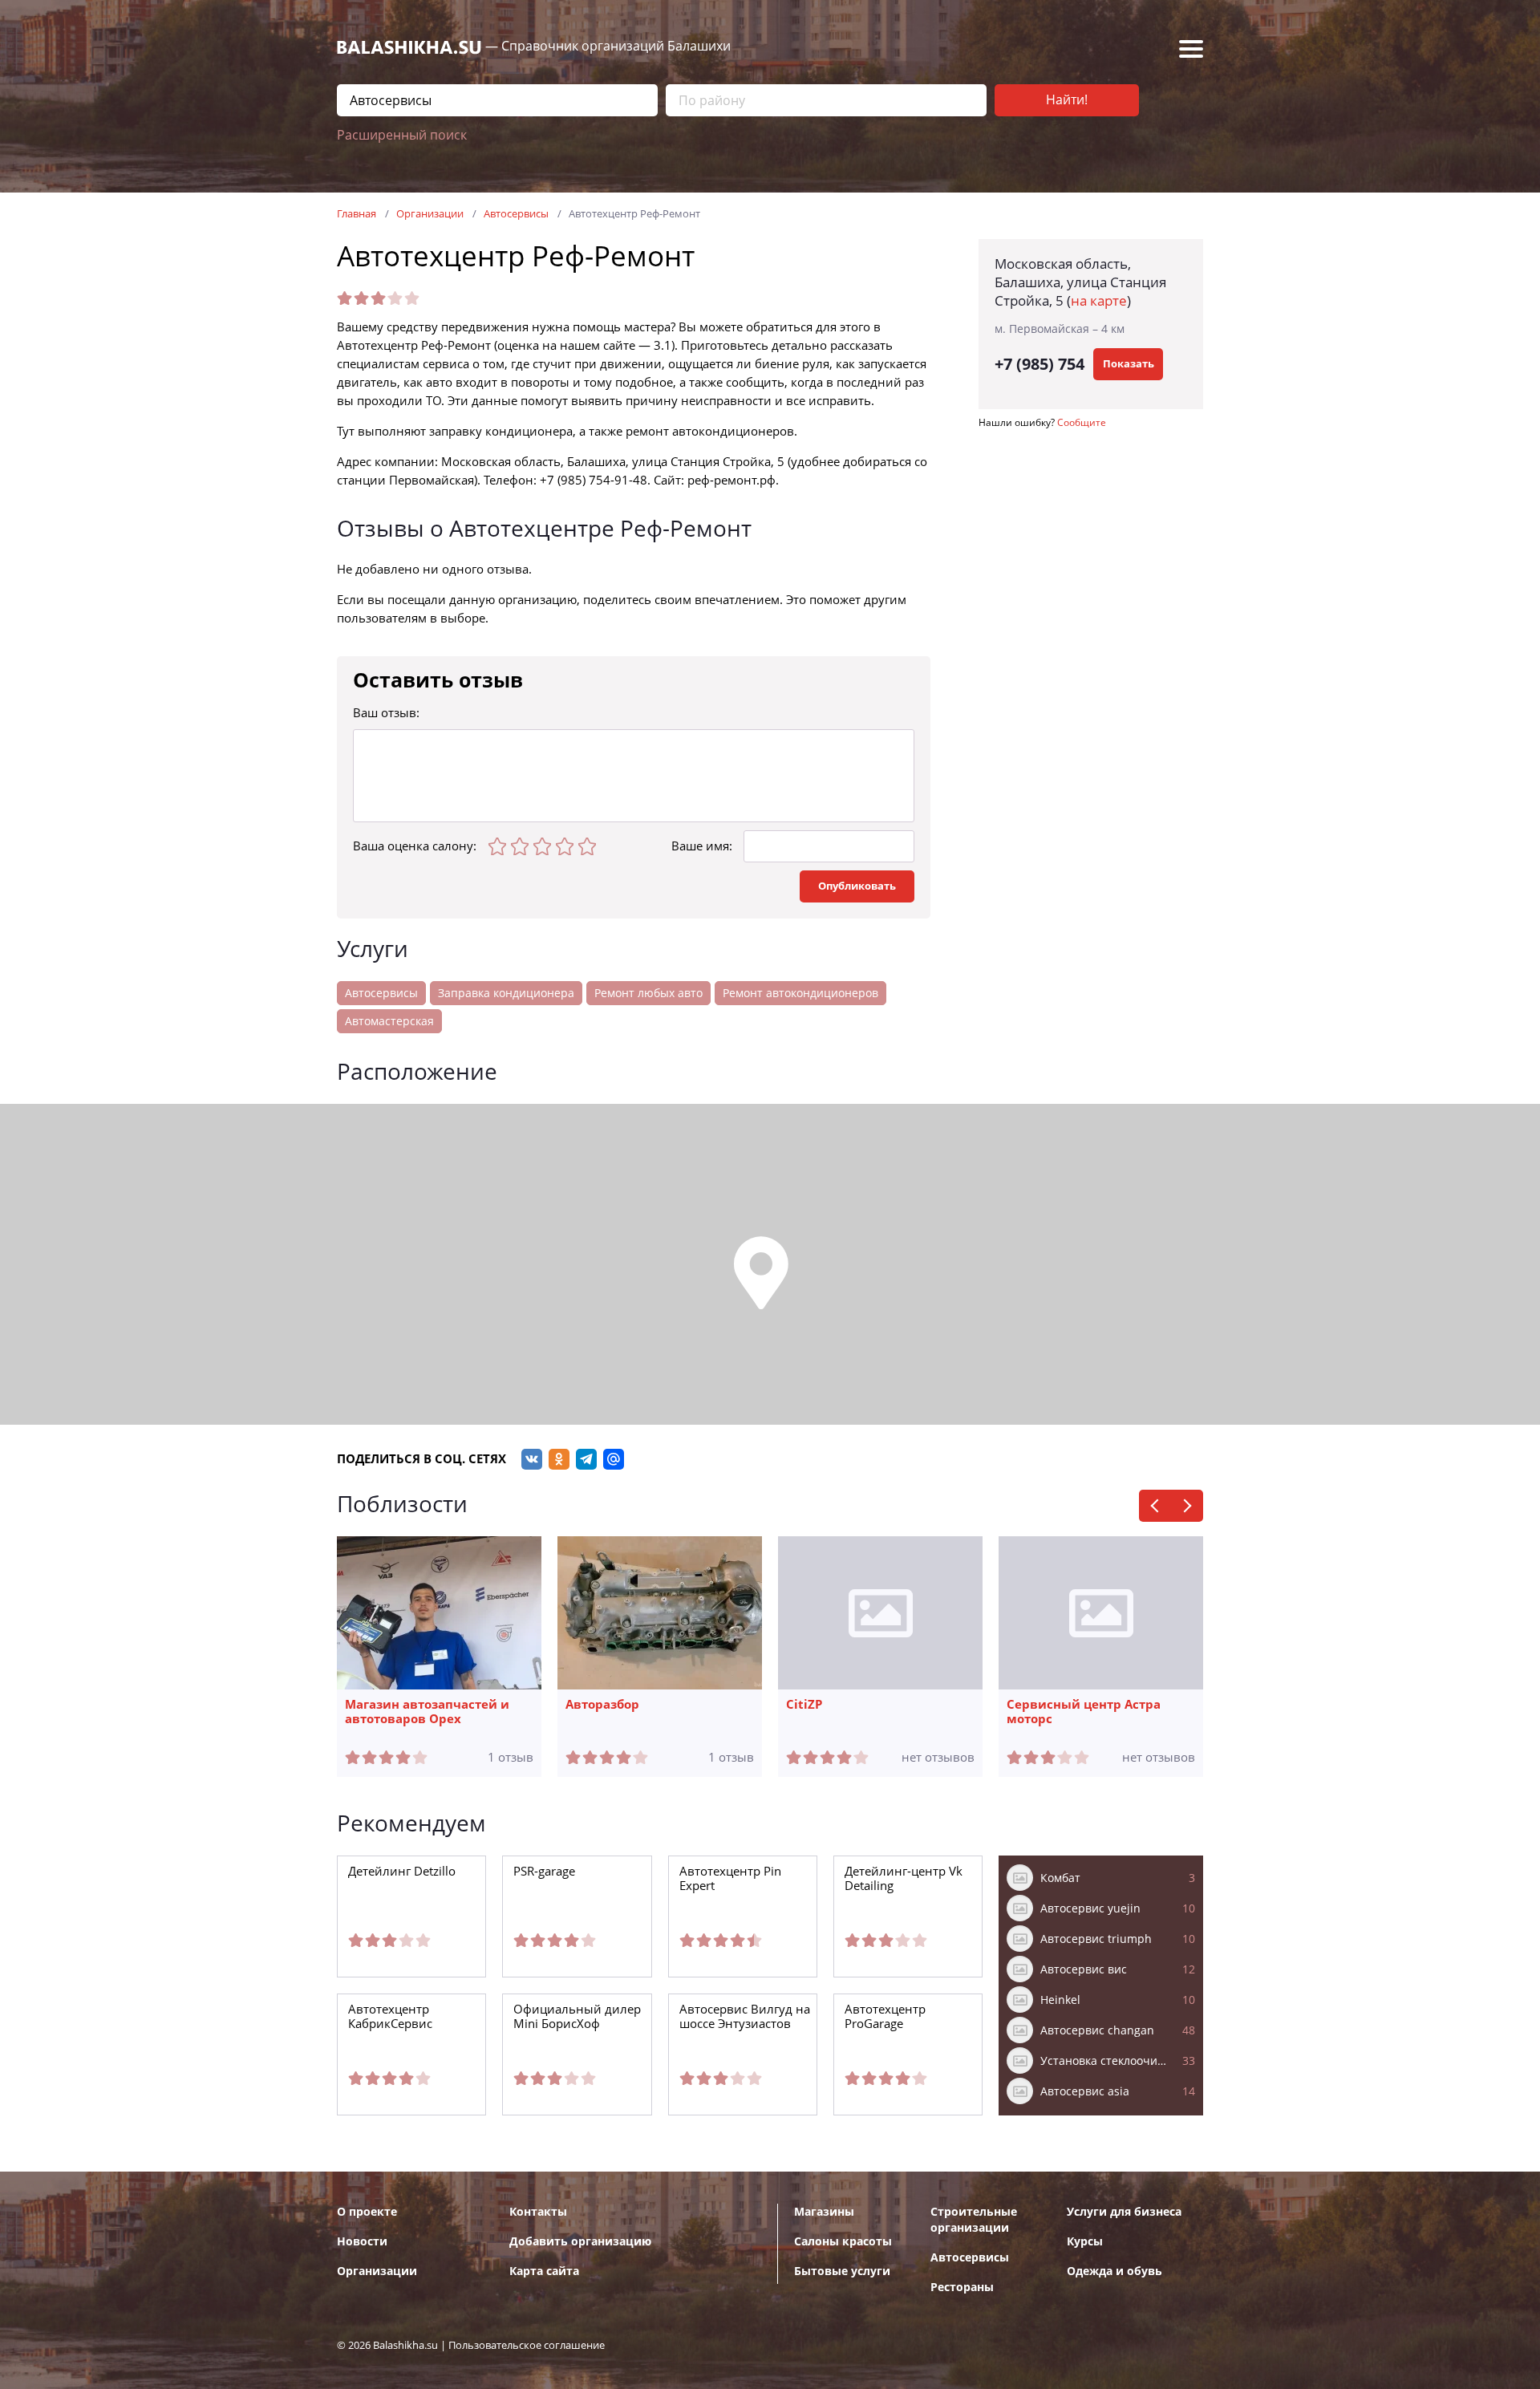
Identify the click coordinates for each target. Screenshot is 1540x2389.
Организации (377, 2271)
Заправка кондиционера (506, 993)
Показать (1129, 364)
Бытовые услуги (842, 2271)
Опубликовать (857, 886)
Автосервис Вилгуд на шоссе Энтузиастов (745, 2017)
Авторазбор (602, 1705)
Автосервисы (381, 993)
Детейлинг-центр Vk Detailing (904, 1879)
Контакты (538, 2212)
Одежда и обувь (1114, 2271)
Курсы (1085, 2241)
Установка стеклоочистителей (1118, 2061)
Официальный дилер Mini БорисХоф (577, 2017)
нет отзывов (938, 1758)
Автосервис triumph (1118, 1939)
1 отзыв (511, 1758)
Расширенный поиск (402, 135)
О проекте (367, 2212)
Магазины (824, 2212)
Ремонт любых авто (648, 993)
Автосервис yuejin (1118, 1908)
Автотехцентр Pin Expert (730, 1879)
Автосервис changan (1118, 2030)
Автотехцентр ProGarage (885, 2017)
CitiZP (804, 1705)
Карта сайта (544, 2271)
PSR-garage (544, 1872)
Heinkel (1118, 2000)
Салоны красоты (843, 2241)
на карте (1099, 301)
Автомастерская (389, 1021)
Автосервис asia (1118, 2091)
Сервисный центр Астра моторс (1084, 1712)
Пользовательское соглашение (527, 2345)
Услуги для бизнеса (1124, 2212)
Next (1187, 1506)
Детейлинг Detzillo (402, 1872)
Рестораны (962, 2287)
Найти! (1067, 100)
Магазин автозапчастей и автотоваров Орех (427, 1712)
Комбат (1118, 1878)
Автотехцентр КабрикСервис (390, 2017)
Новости (362, 2241)
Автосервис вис (1118, 1969)
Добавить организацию (580, 2241)
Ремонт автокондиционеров (800, 993)
